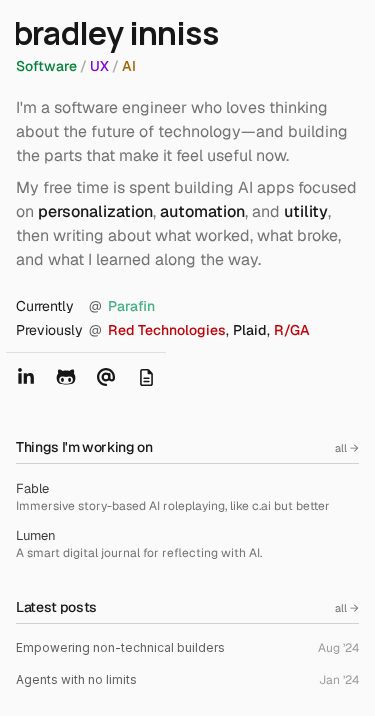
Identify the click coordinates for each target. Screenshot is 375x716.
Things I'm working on (84, 447)
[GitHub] (66, 377)
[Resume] (146, 377)
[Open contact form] (106, 377)
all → (347, 448)
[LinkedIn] (26, 377)
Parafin (131, 306)
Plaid (250, 330)
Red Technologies (167, 330)
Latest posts (56, 607)
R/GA (292, 330)
